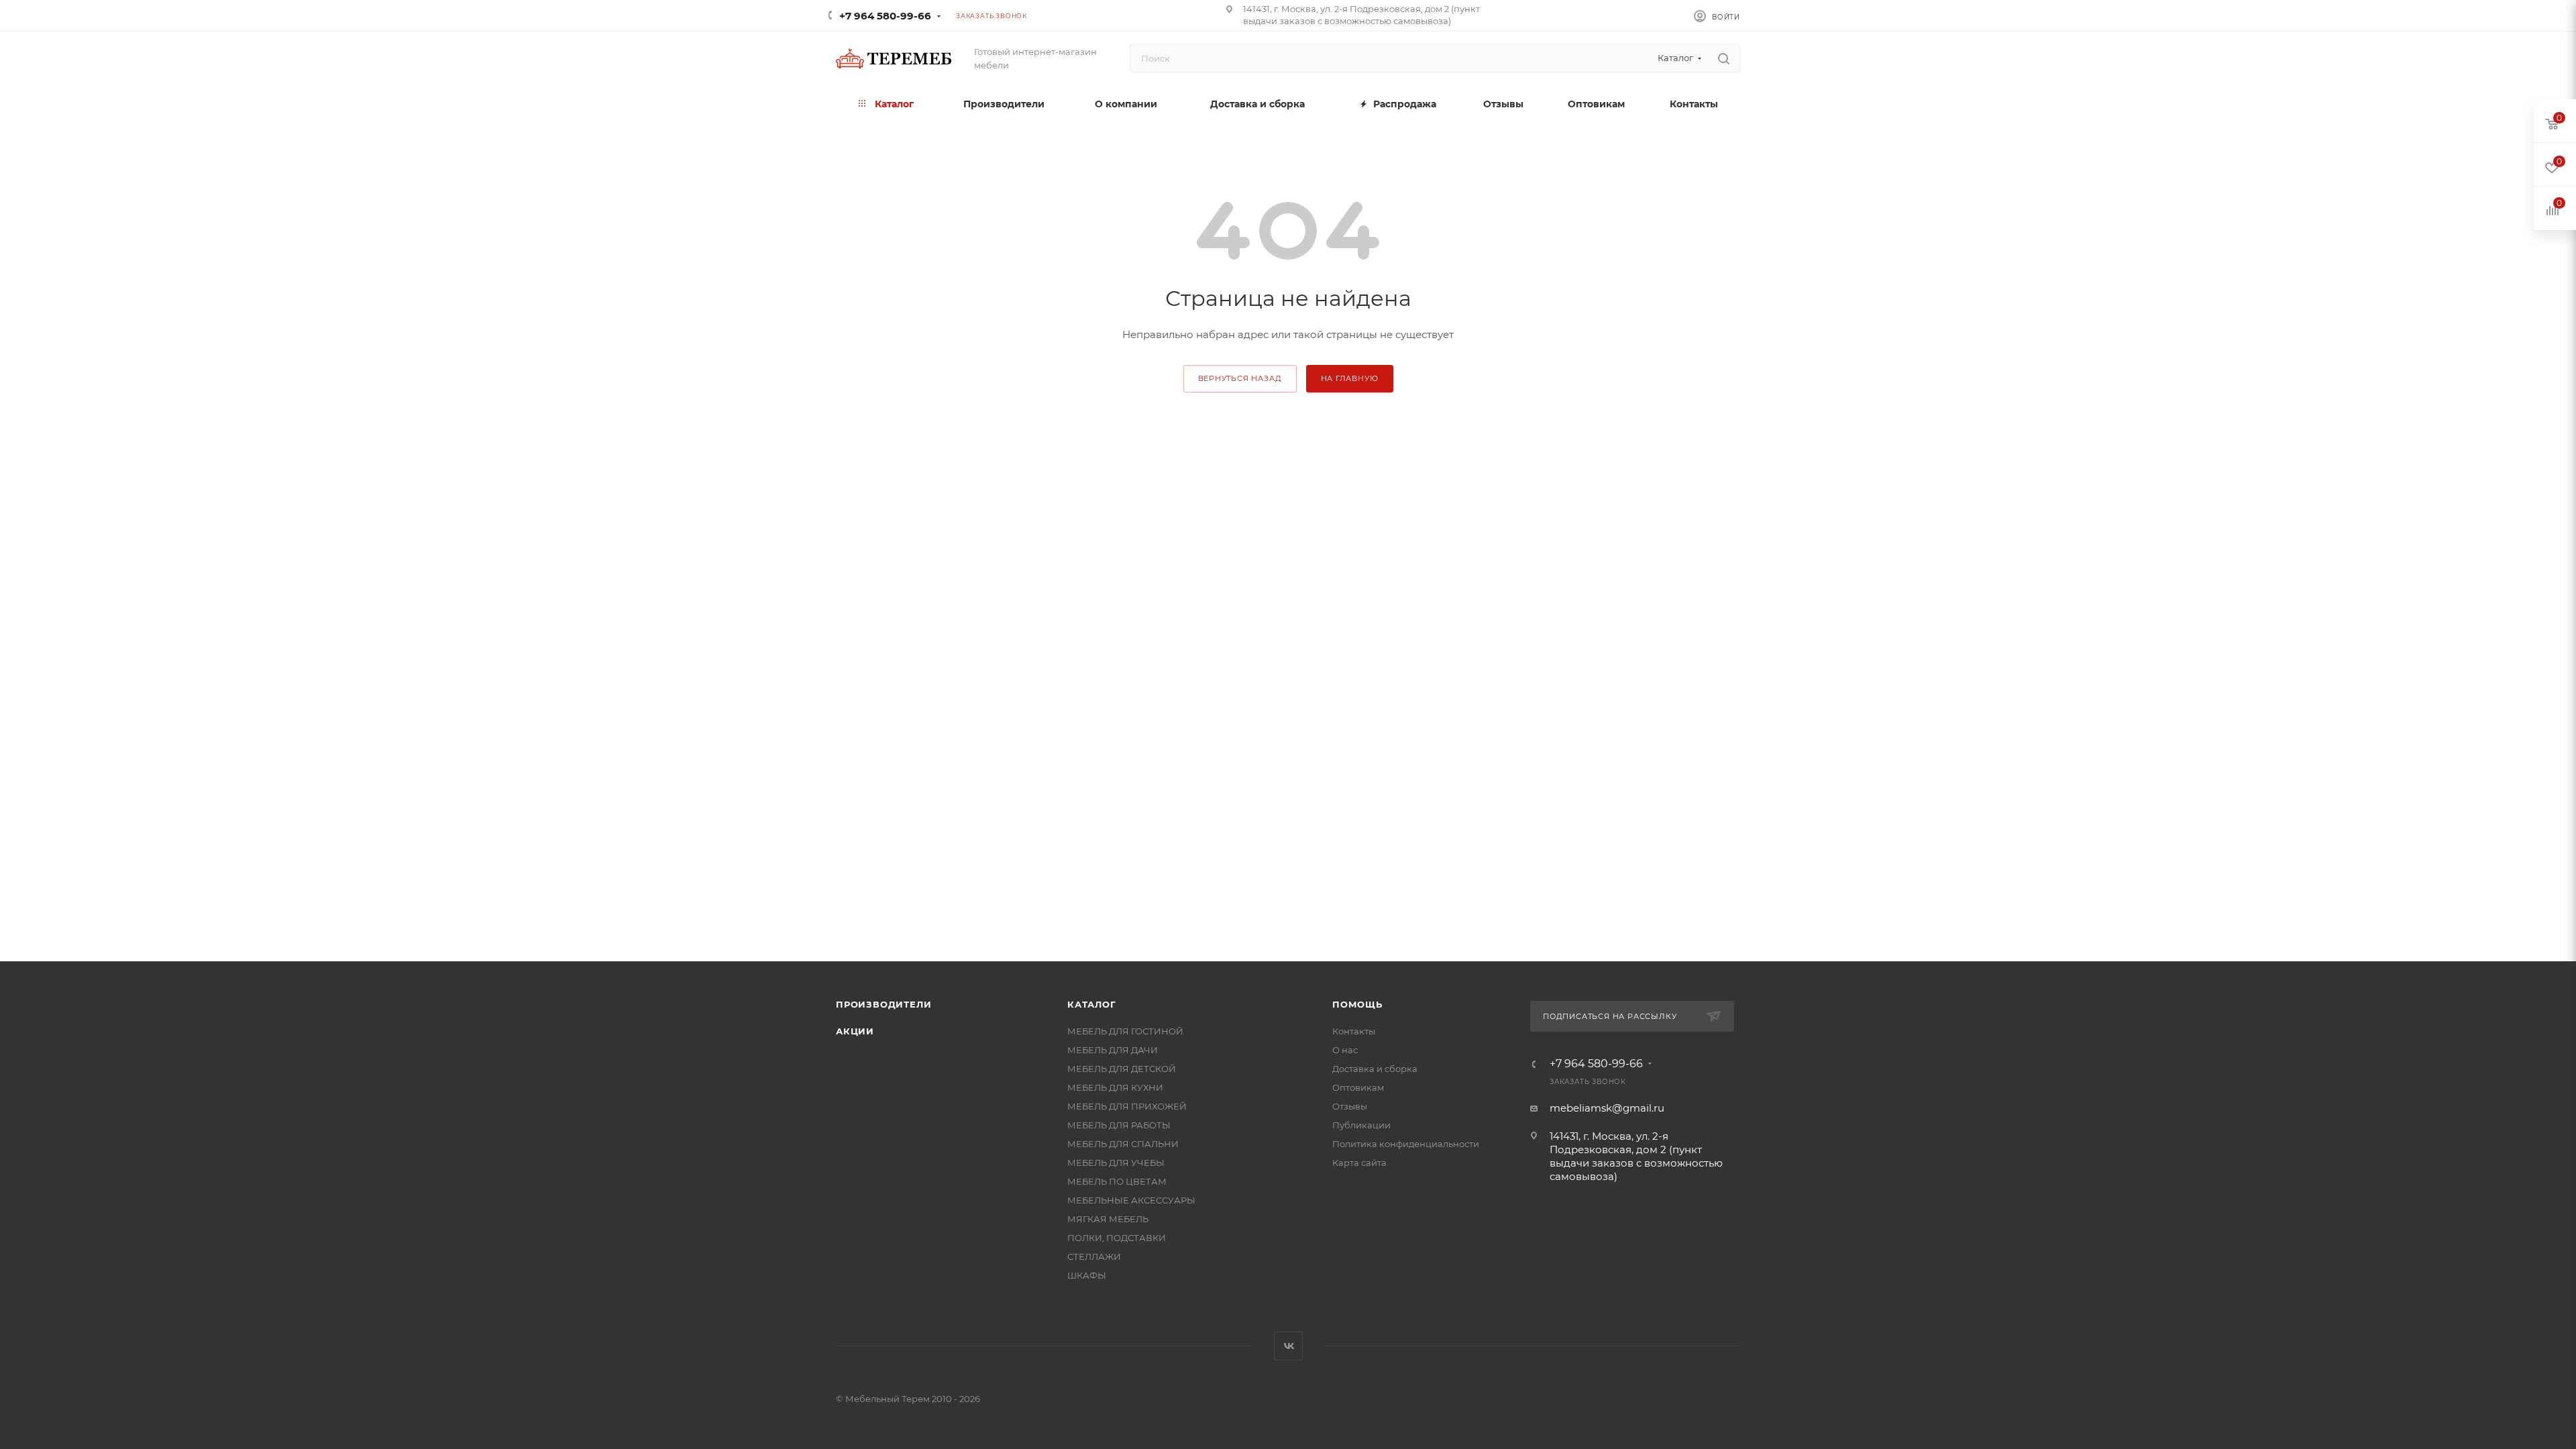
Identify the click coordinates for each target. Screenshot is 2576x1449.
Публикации (1361, 1125)
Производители (883, 1004)
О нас (1345, 1050)
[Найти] (1724, 58)
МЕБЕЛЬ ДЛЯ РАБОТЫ (1119, 1125)
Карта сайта (1359, 1163)
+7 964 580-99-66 (885, 16)
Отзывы (1350, 1106)
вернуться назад (1240, 378)
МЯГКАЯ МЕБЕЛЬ (1108, 1219)
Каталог (1092, 1004)
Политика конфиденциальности (1406, 1144)
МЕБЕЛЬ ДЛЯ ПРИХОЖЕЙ (1127, 1106)
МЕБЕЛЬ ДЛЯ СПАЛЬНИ (1123, 1144)
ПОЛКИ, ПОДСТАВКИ (1117, 1238)
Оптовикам (1358, 1087)
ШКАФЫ (1087, 1275)
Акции (855, 1031)
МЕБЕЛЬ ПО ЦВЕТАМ (1117, 1181)
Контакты (1354, 1031)
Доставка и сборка (1375, 1069)
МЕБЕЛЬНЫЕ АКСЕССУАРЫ (1131, 1200)
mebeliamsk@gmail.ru (1607, 1108)
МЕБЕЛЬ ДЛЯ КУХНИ (1115, 1087)
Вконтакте (1288, 1346)
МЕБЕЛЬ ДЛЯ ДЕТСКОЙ (1122, 1069)
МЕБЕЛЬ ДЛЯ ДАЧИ (1113, 1050)
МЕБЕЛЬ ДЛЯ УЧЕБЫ (1116, 1163)
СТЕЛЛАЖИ (1094, 1256)
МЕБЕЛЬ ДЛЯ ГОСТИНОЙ (1125, 1031)
